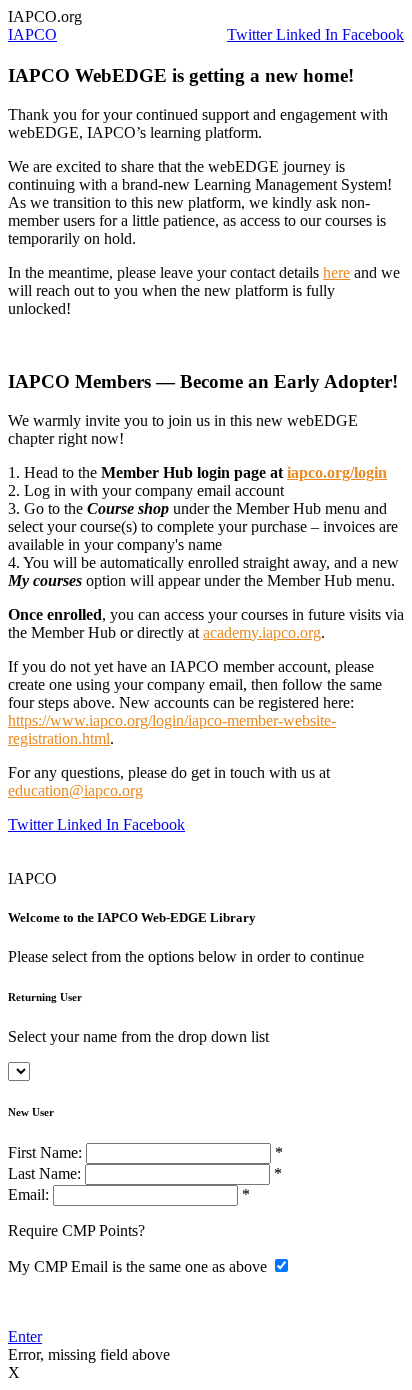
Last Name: (46, 1173)
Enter (25, 1336)
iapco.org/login (337, 472)
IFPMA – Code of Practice (92, 860)
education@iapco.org (75, 790)
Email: (30, 1194)
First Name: (45, 1152)
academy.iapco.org (262, 632)
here (336, 272)
